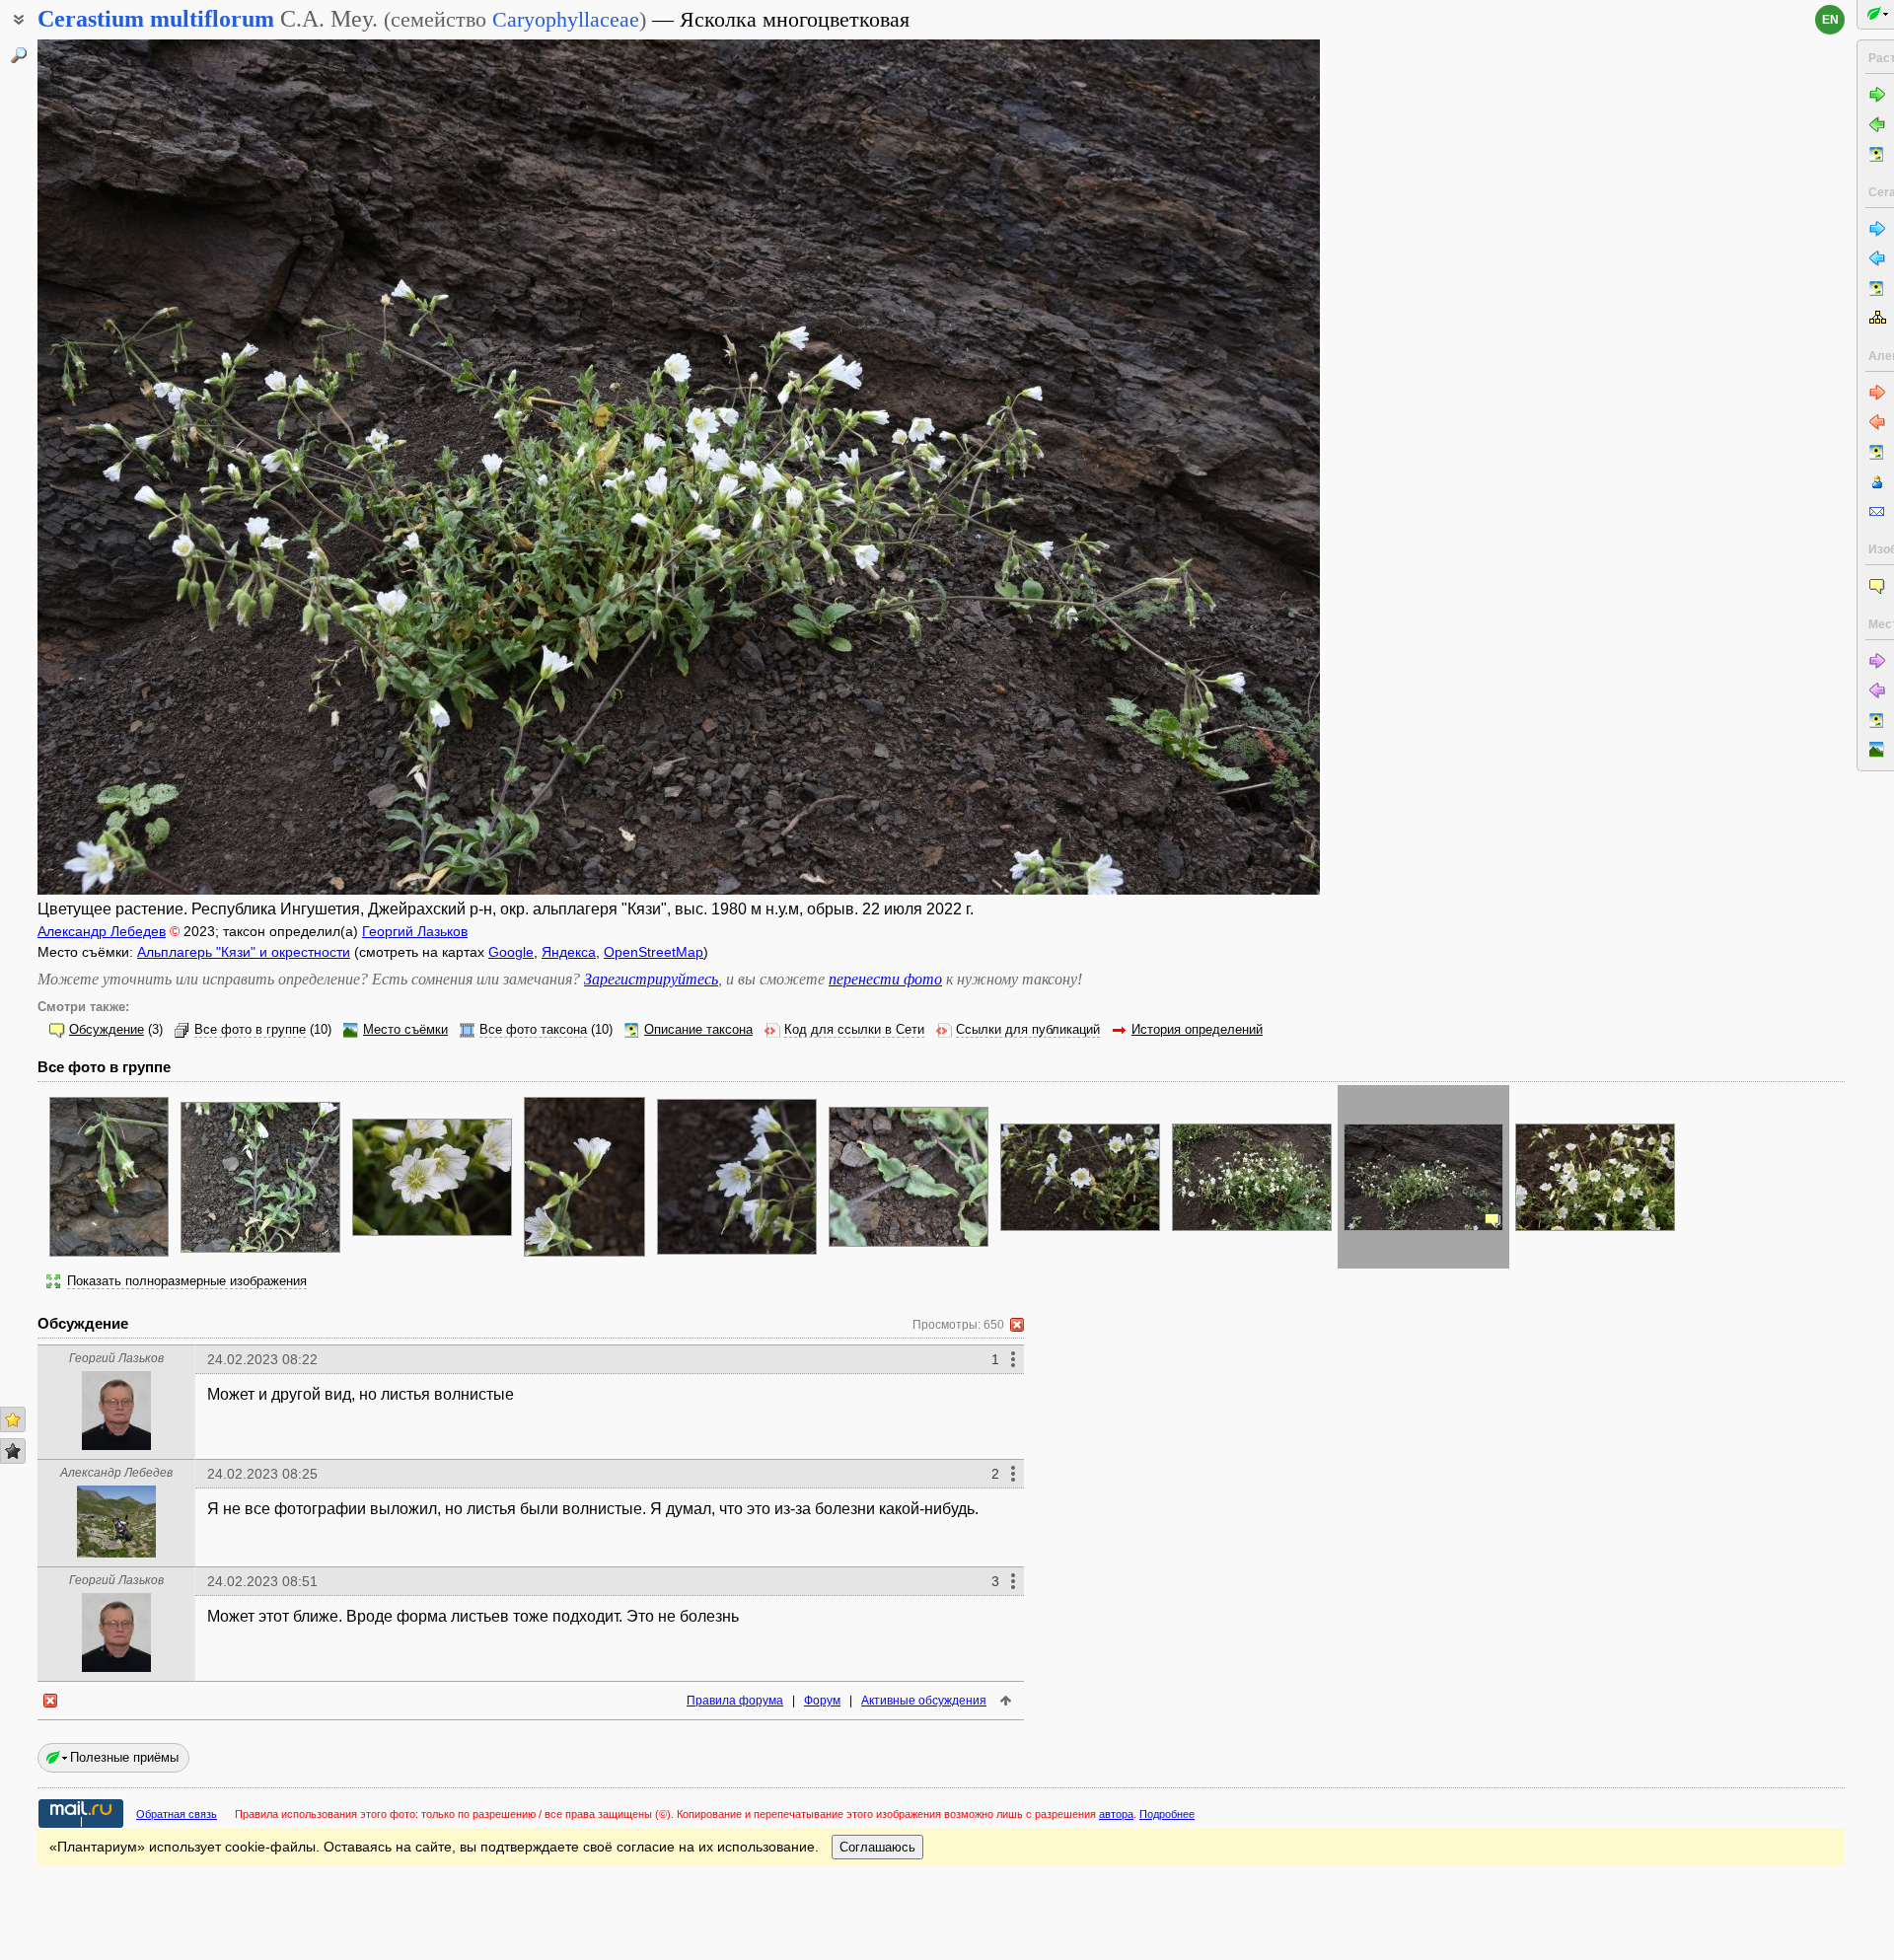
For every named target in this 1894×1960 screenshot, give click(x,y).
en (1830, 20)
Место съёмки (405, 1030)
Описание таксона (698, 1030)
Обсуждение (107, 1030)
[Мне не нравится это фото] (13, 1451)
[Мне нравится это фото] (13, 1419)
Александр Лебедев (102, 931)
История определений (1197, 1030)
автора (1116, 1814)
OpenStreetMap (654, 952)
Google (511, 952)
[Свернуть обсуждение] (1017, 1325)
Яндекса (569, 952)
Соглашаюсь (877, 1847)
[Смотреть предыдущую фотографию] (171, 467)
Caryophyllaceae (566, 19)
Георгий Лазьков (415, 931)
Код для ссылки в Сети (854, 1030)
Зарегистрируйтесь (651, 979)
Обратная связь (177, 1814)
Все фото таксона (533, 1030)
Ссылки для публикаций (1028, 1030)
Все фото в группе (250, 1030)
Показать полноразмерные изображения (187, 1281)
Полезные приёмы (124, 1757)
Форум (822, 1701)
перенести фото (885, 979)
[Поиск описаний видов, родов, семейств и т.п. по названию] (19, 55)
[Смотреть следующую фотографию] (1187, 467)
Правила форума (735, 1701)
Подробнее (1167, 1814)
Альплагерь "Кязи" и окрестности (244, 952)
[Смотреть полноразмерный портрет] (116, 1445)
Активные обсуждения (924, 1701)
